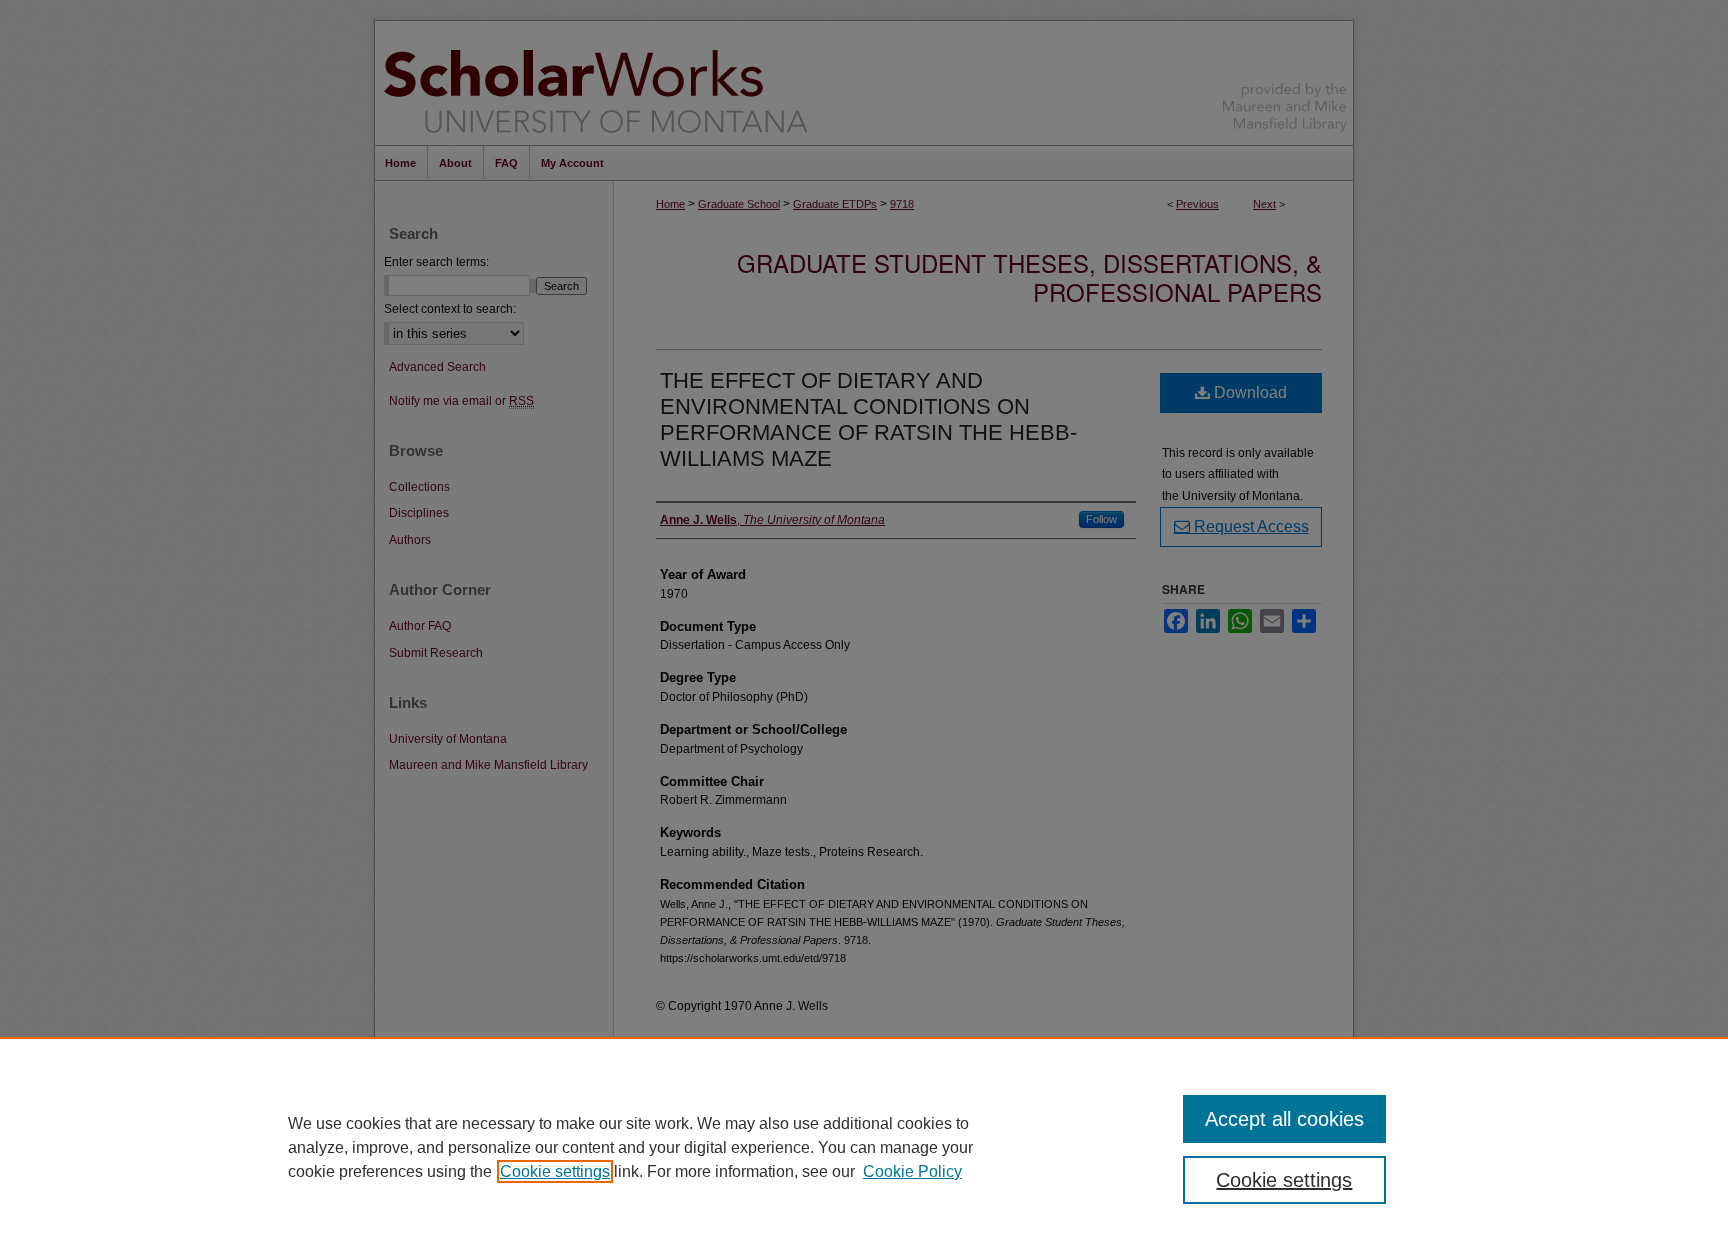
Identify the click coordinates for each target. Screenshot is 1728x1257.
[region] (864, 1147)
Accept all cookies (1284, 1119)
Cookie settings (555, 1171)
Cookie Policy (912, 1171)
